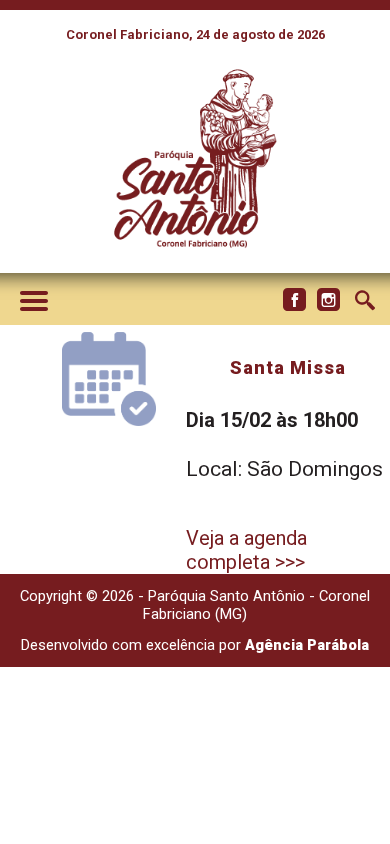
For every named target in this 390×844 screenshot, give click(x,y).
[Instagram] (328, 300)
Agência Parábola (307, 645)
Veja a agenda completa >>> (246, 550)
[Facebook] (294, 300)
